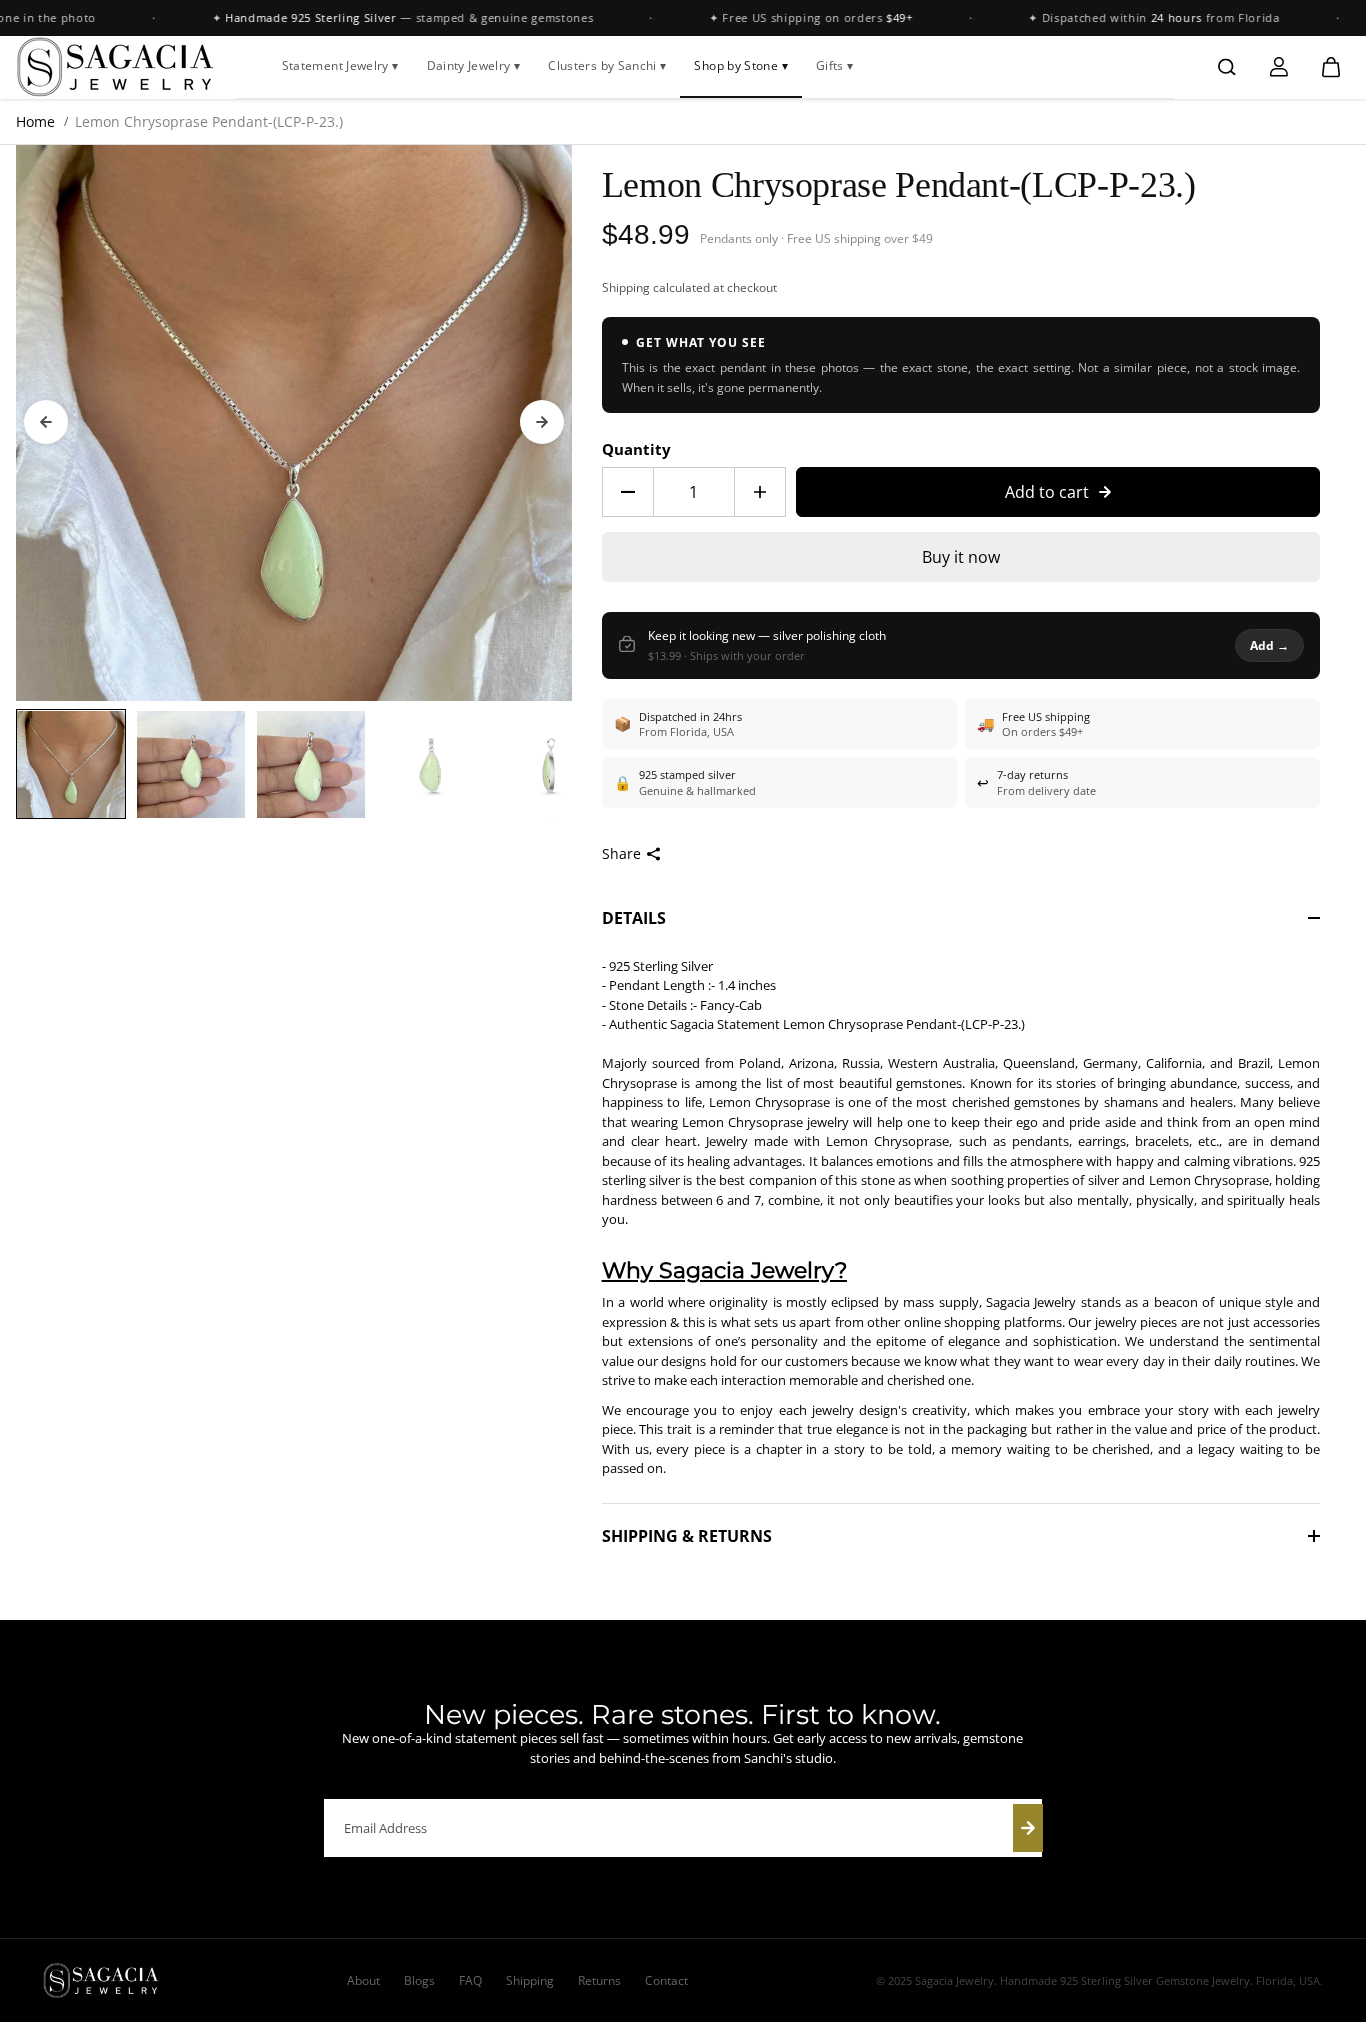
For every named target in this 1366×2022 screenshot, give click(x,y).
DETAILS (634, 918)
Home (35, 121)
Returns (599, 1980)
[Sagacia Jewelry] (116, 67)
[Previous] (46, 422)
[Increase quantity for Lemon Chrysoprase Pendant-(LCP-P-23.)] (760, 492)
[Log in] (1279, 67)
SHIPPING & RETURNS (687, 1536)
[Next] (542, 422)
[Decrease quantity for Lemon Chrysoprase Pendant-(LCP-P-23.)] (628, 492)
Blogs (419, 1980)
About (363, 1980)
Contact (666, 1980)
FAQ (470, 1980)
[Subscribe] (1028, 1828)
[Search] (1227, 67)
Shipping (626, 287)
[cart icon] (1331, 67)
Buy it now (961, 557)
